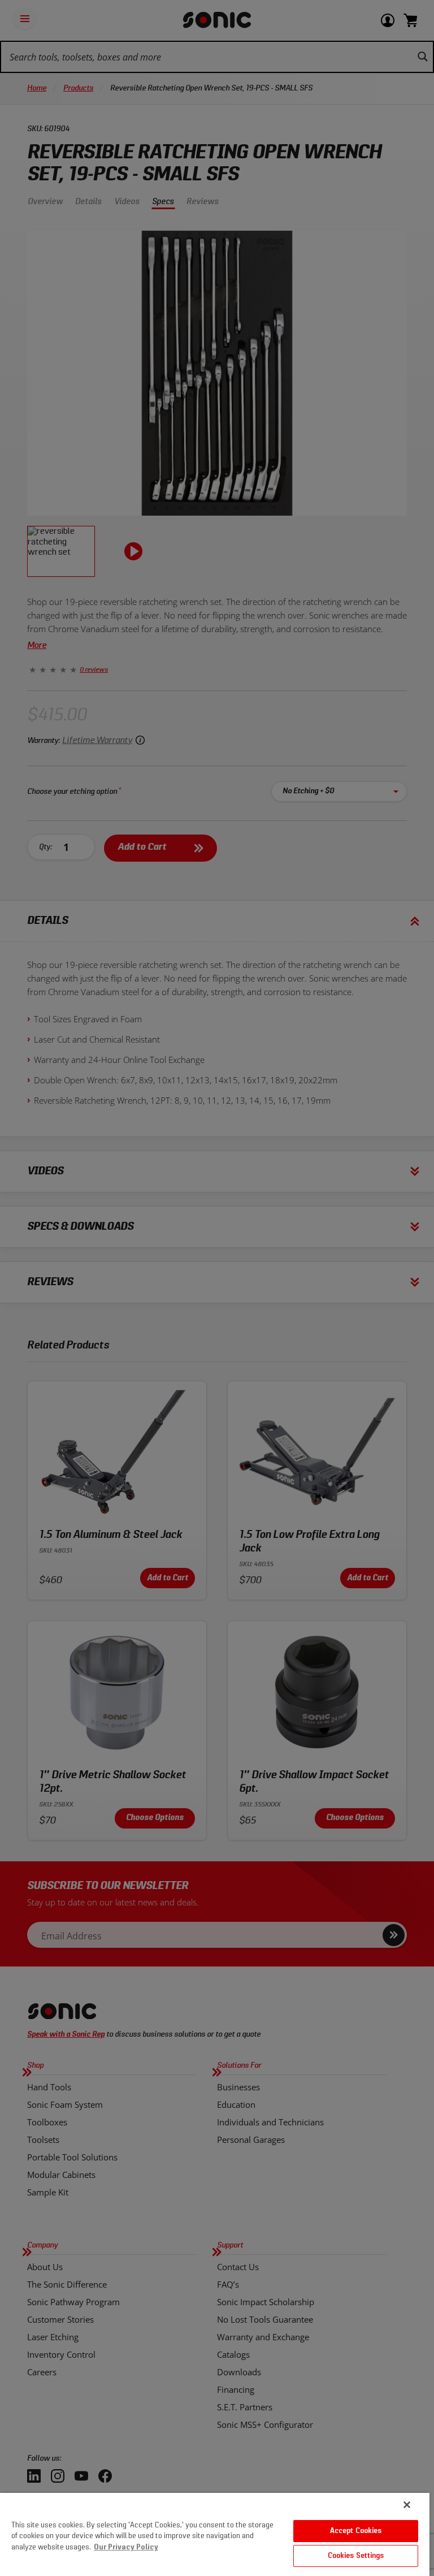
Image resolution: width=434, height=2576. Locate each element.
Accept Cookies (356, 2531)
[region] (215, 2534)
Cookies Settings (356, 2556)
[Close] (407, 2505)
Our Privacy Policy (126, 2547)
